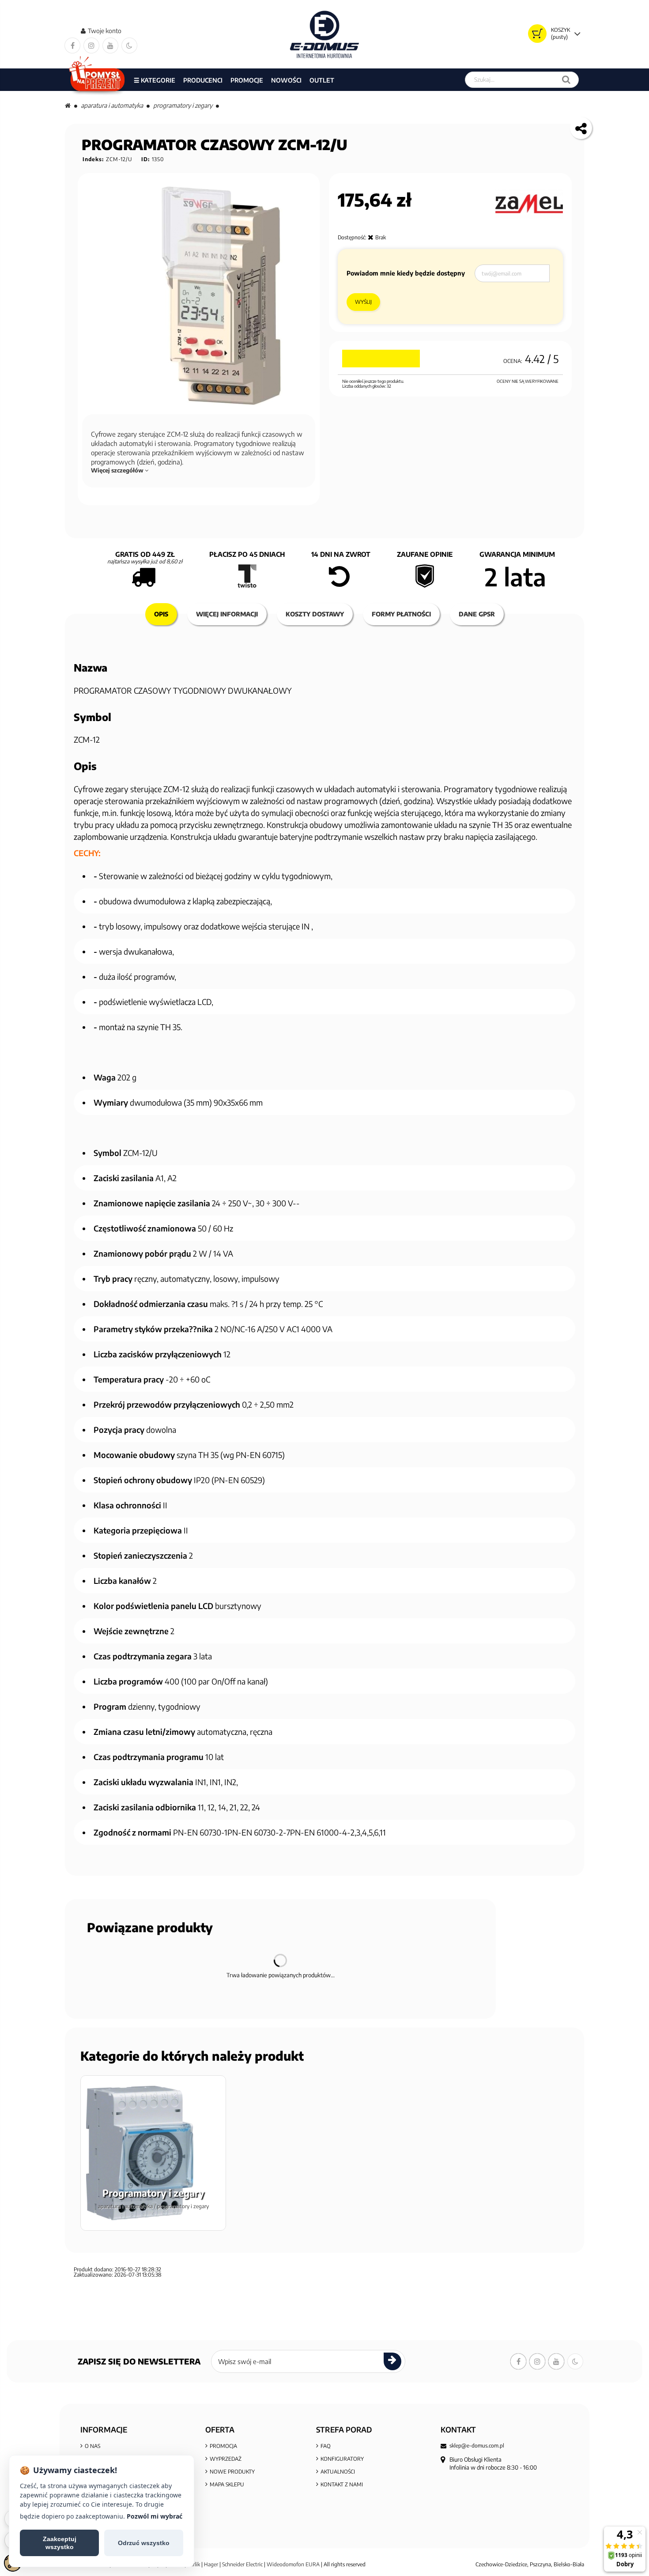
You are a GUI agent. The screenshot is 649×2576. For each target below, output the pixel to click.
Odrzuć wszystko (144, 2543)
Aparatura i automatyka (112, 105)
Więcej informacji (227, 614)
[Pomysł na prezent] (97, 80)
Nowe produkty (232, 2472)
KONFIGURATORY (342, 2459)
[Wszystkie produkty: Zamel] (529, 204)
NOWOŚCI (286, 80)
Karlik (194, 2564)
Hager (211, 2564)
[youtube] (110, 45)
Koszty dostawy (315, 614)
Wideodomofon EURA (293, 2564)
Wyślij (363, 302)
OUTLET (322, 80)
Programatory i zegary (183, 105)
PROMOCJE (247, 80)
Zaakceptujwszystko (60, 2543)
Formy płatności (401, 614)
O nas (92, 2446)
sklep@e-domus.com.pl (477, 2446)
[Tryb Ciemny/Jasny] (129, 45)
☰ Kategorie (155, 80)
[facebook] (72, 45)
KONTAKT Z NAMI (342, 2484)
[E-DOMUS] (325, 34)
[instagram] (91, 45)
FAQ (326, 2446)
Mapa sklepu (227, 2484)
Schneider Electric (242, 2564)
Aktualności (338, 2472)
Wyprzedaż (226, 2459)
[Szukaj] (566, 80)
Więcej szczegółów (118, 470)
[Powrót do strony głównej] (68, 105)
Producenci (203, 80)
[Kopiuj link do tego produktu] (581, 128)
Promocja (223, 2446)
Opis (161, 614)
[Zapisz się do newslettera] (392, 2361)
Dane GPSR (477, 614)
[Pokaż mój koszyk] (537, 34)
